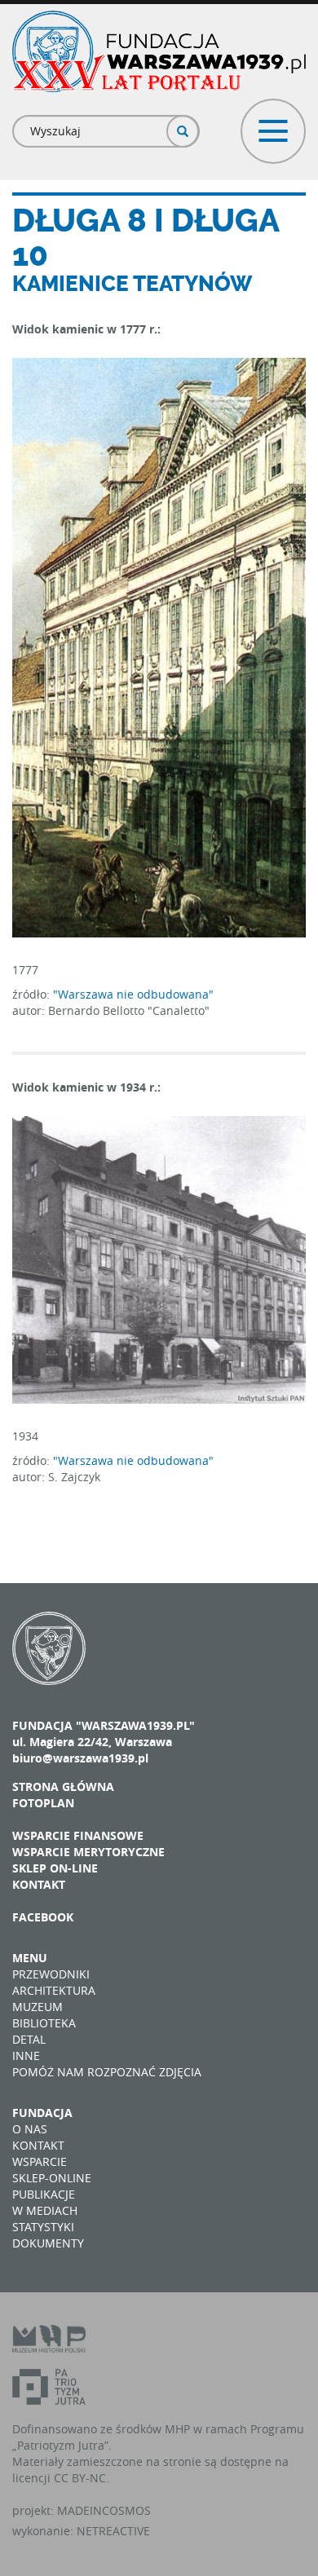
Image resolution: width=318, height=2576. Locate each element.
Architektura (54, 1990)
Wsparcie (40, 2161)
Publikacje (44, 2194)
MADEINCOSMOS (104, 2510)
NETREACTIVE (113, 2531)
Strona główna (63, 1786)
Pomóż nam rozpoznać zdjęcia (107, 2072)
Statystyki (43, 2227)
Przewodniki (51, 1974)
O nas (30, 2129)
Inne (26, 2056)
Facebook (43, 1917)
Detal (29, 2039)
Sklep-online (52, 2178)
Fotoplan (43, 1803)
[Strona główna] (159, 51)
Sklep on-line (55, 1868)
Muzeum (38, 2007)
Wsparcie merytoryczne (88, 1852)
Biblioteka (44, 2023)
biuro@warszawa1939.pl (80, 1758)
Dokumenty (48, 2243)
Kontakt (39, 1884)
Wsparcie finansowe (78, 1835)
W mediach (45, 2210)
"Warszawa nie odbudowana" (133, 994)
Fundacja (42, 2113)
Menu (30, 1958)
